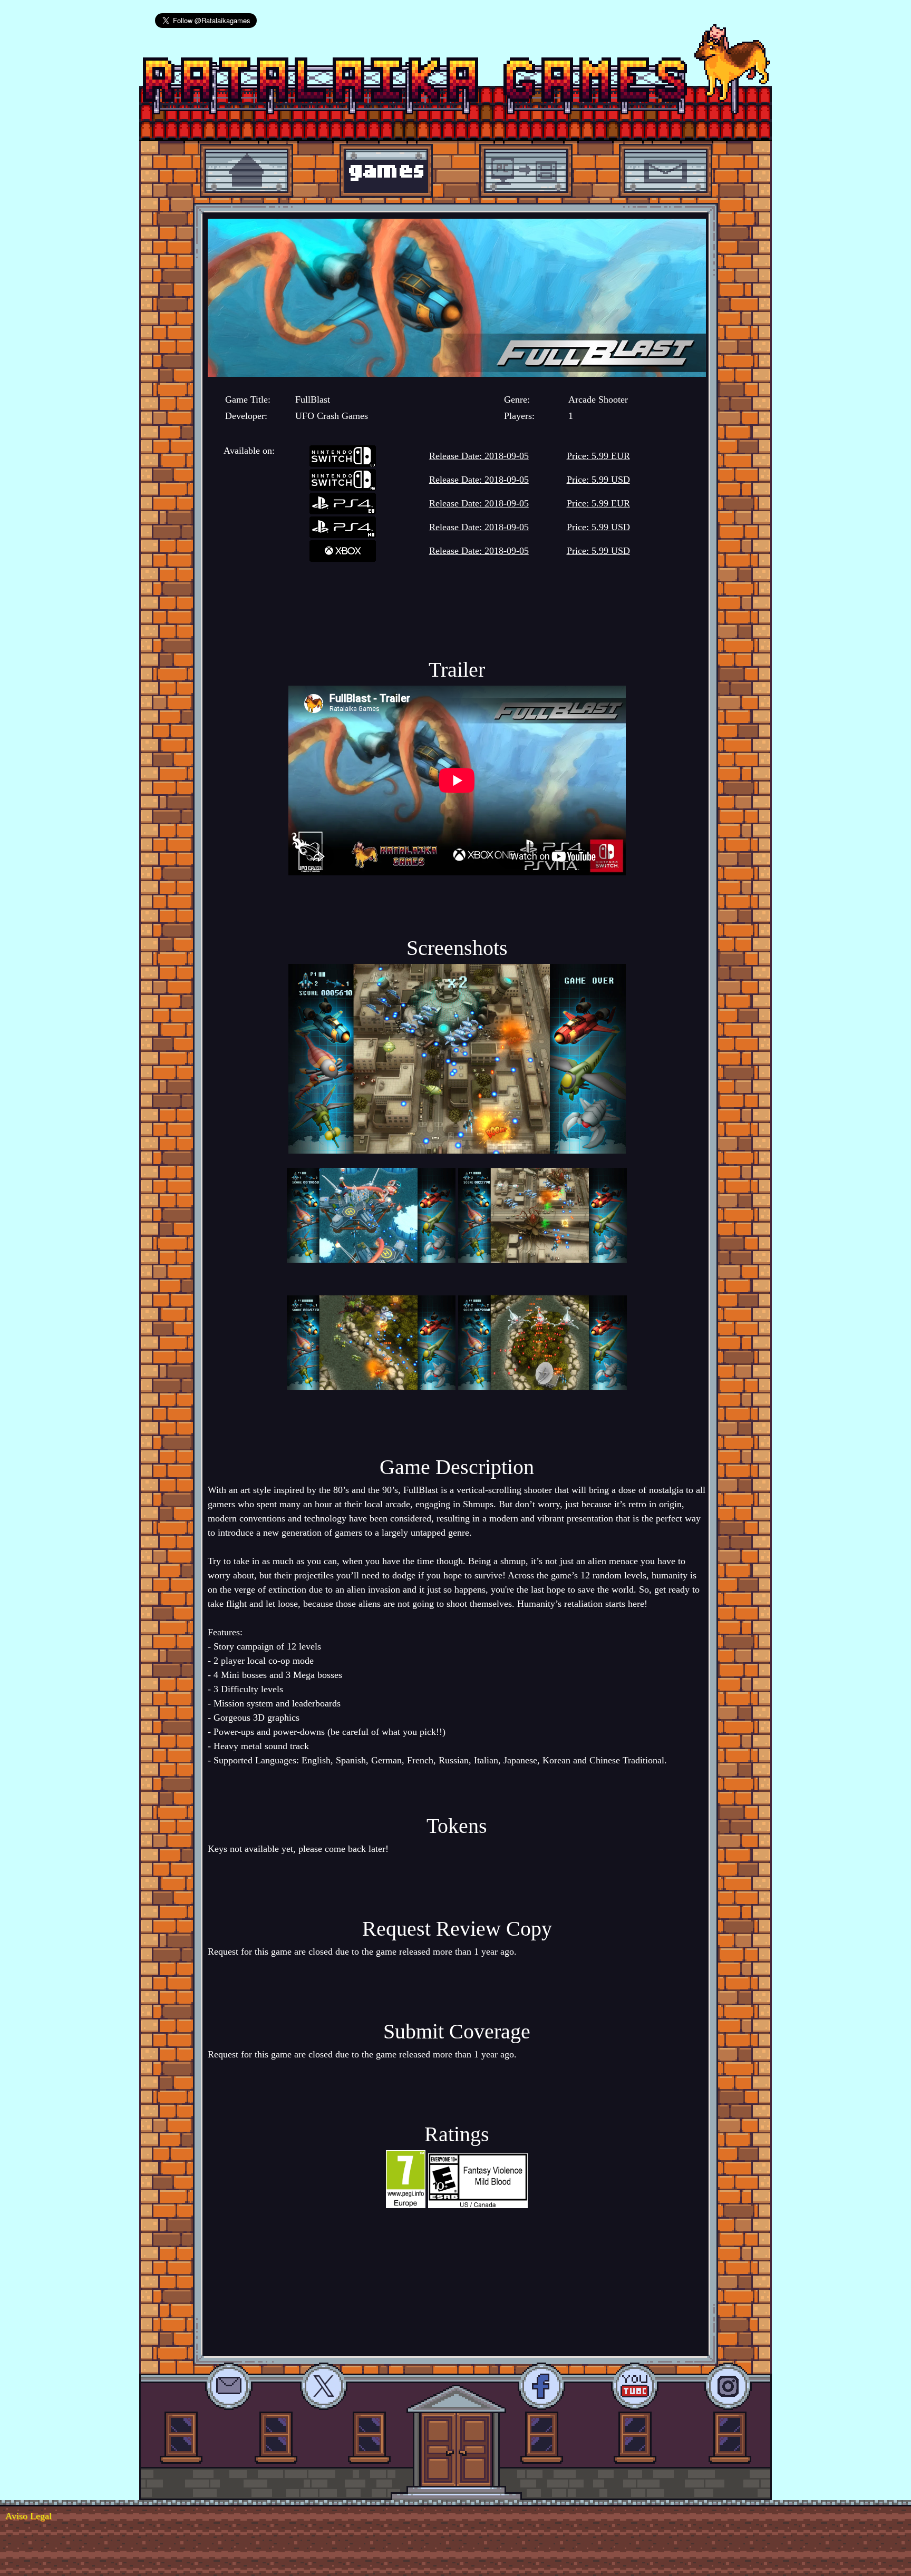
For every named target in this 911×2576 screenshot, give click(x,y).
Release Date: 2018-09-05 (479, 456)
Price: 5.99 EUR (598, 456)
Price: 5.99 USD (598, 480)
